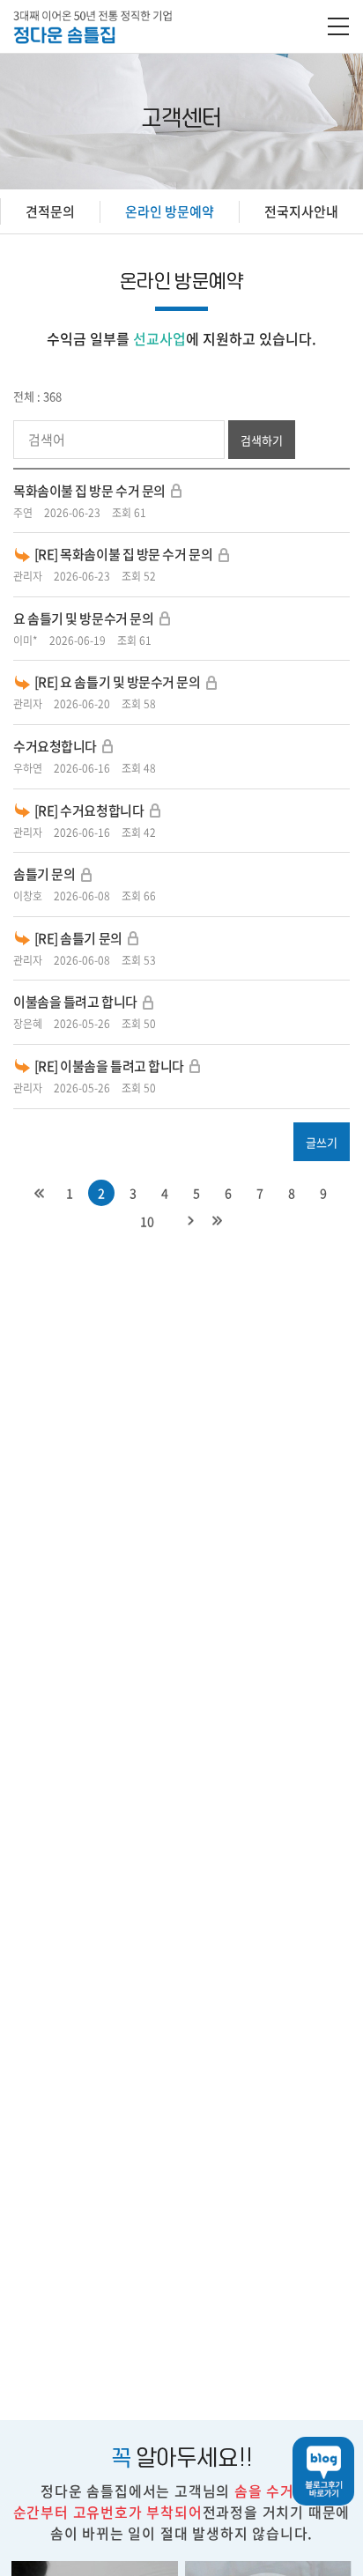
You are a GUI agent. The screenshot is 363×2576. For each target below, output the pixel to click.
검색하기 (262, 440)
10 (147, 1221)
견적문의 (50, 211)
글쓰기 (322, 1142)
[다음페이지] (190, 1221)
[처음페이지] (39, 1193)
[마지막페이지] (217, 1221)
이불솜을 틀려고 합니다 (75, 1002)
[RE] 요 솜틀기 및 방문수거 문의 (118, 682)
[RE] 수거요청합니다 (89, 811)
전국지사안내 (301, 211)
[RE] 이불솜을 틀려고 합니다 (109, 1066)
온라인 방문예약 (170, 211)
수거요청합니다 (55, 746)
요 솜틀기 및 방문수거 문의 (83, 618)
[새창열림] (315, 2471)
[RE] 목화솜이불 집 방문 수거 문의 (124, 554)
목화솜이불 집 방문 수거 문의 (89, 491)
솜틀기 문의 (44, 874)
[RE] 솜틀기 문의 (78, 938)
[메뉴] (338, 28)
